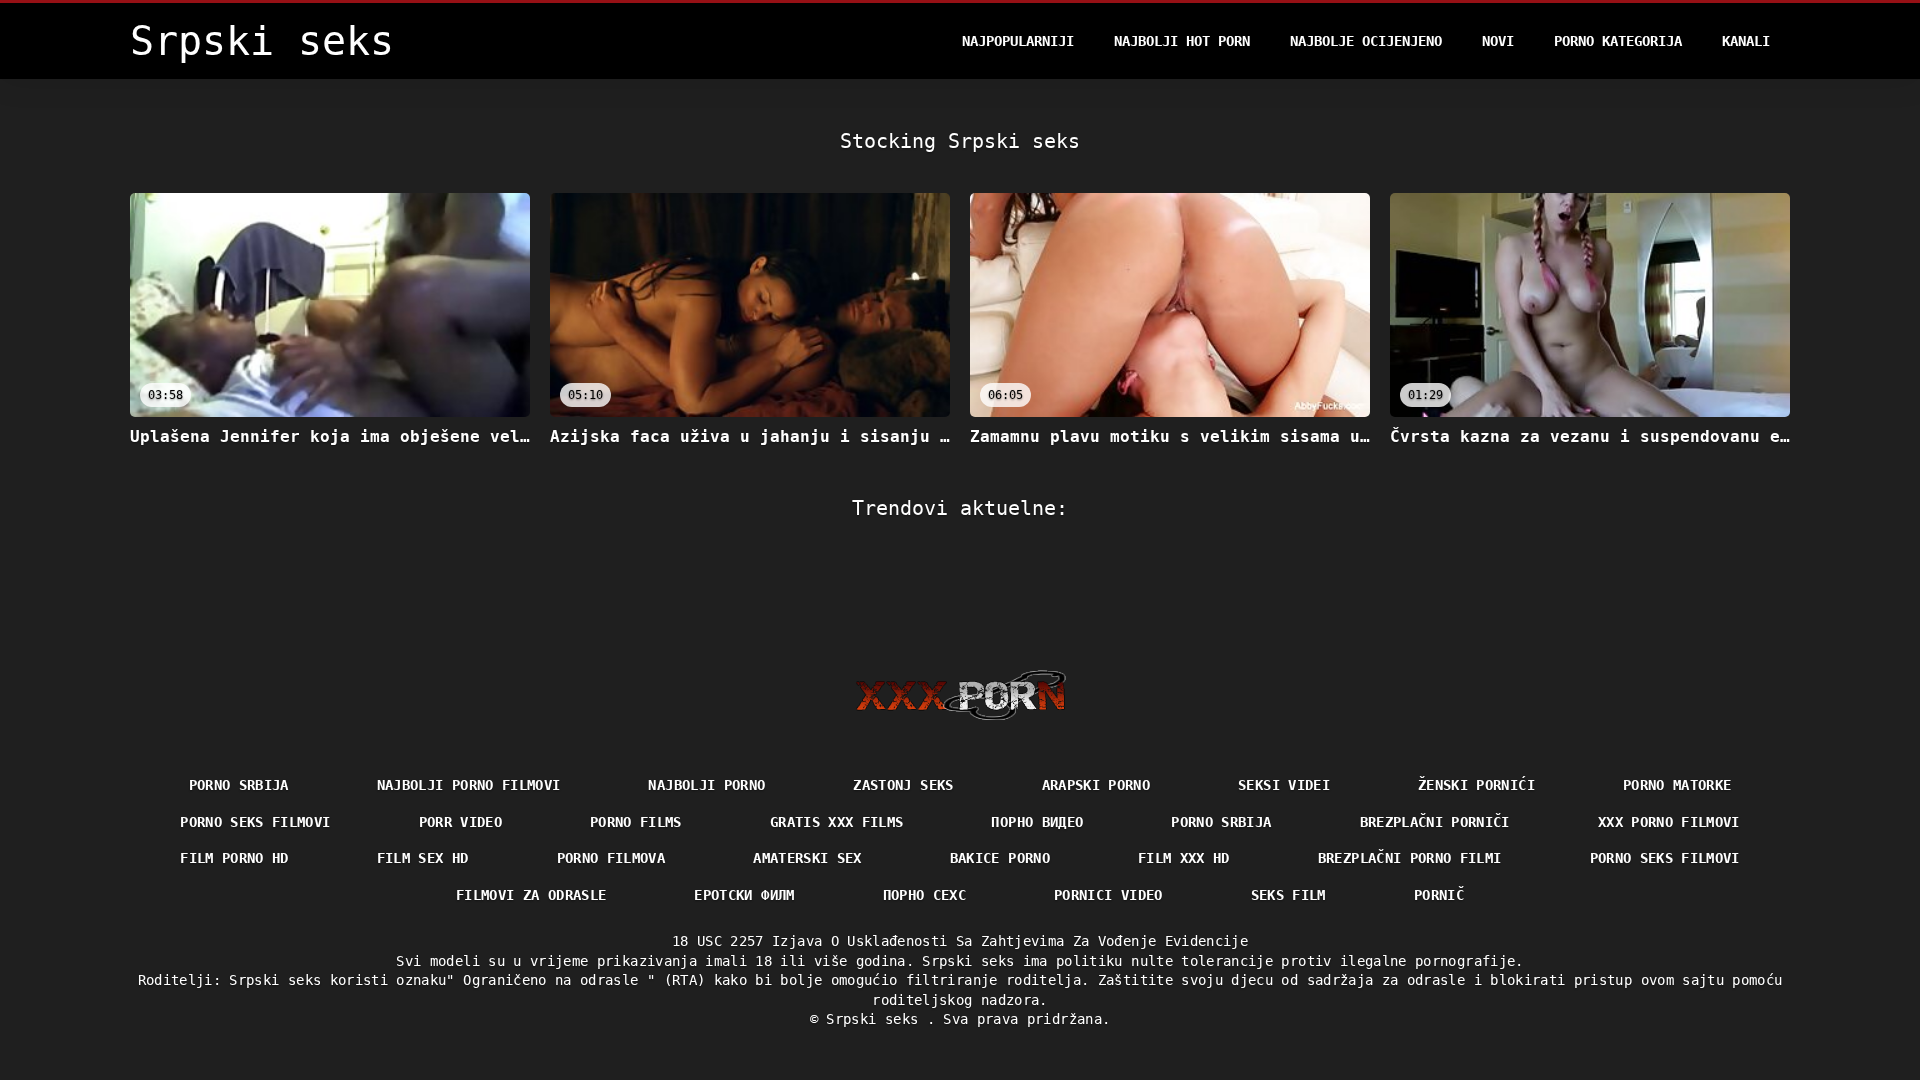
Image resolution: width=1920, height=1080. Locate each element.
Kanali (1746, 41)
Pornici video (1108, 895)
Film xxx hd (1184, 858)
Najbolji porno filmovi (469, 785)
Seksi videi (1284, 785)
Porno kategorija (1618, 41)
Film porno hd (234, 858)
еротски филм (744, 895)
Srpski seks (876, 1019)
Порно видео (1037, 822)
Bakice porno (1000, 858)
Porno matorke (1677, 785)
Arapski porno (1096, 785)
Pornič (1439, 895)
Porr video (461, 822)
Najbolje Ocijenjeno (1366, 41)
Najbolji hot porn (1182, 41)
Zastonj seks (903, 785)
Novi (1498, 41)
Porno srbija (239, 785)
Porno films (636, 822)
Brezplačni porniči (1435, 822)
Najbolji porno (706, 785)
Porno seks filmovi (255, 822)
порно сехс (925, 895)
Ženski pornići (1476, 785)
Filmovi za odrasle (531, 895)
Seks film (1288, 895)
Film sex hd (423, 858)
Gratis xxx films (837, 822)
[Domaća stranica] (960, 695)
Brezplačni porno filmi (1410, 858)
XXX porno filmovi (1669, 822)
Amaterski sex (807, 858)
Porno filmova (611, 858)
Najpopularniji (1018, 41)
